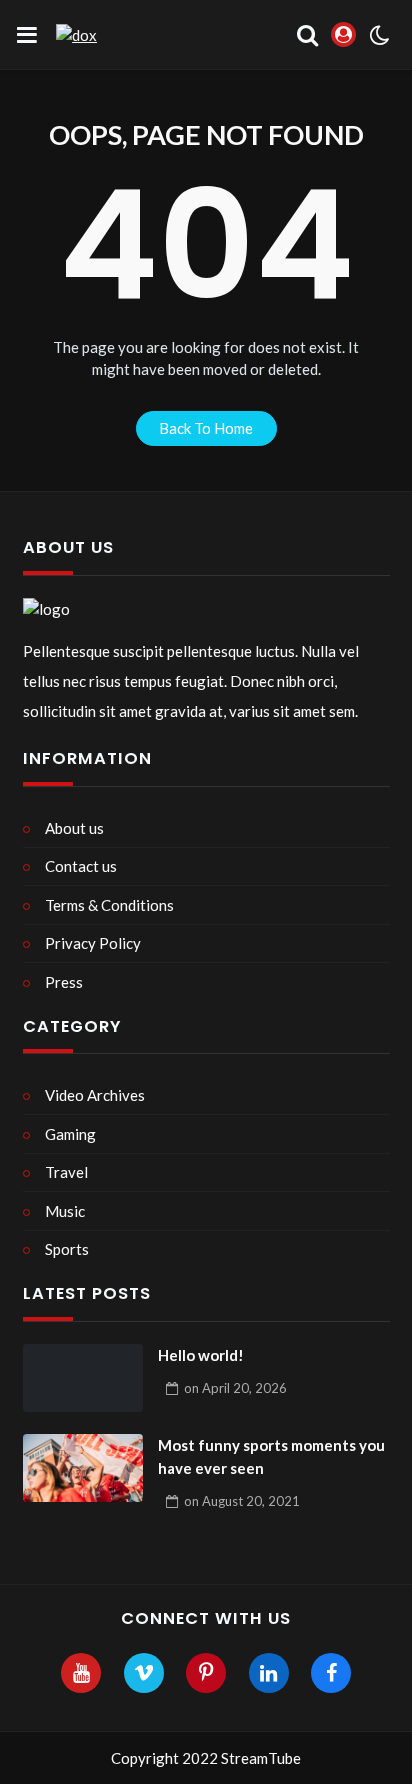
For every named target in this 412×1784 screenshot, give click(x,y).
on (235, 1388)
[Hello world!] (83, 1378)
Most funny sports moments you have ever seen (271, 1456)
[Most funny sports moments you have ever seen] (83, 1468)
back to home (206, 428)
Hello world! (201, 1355)
